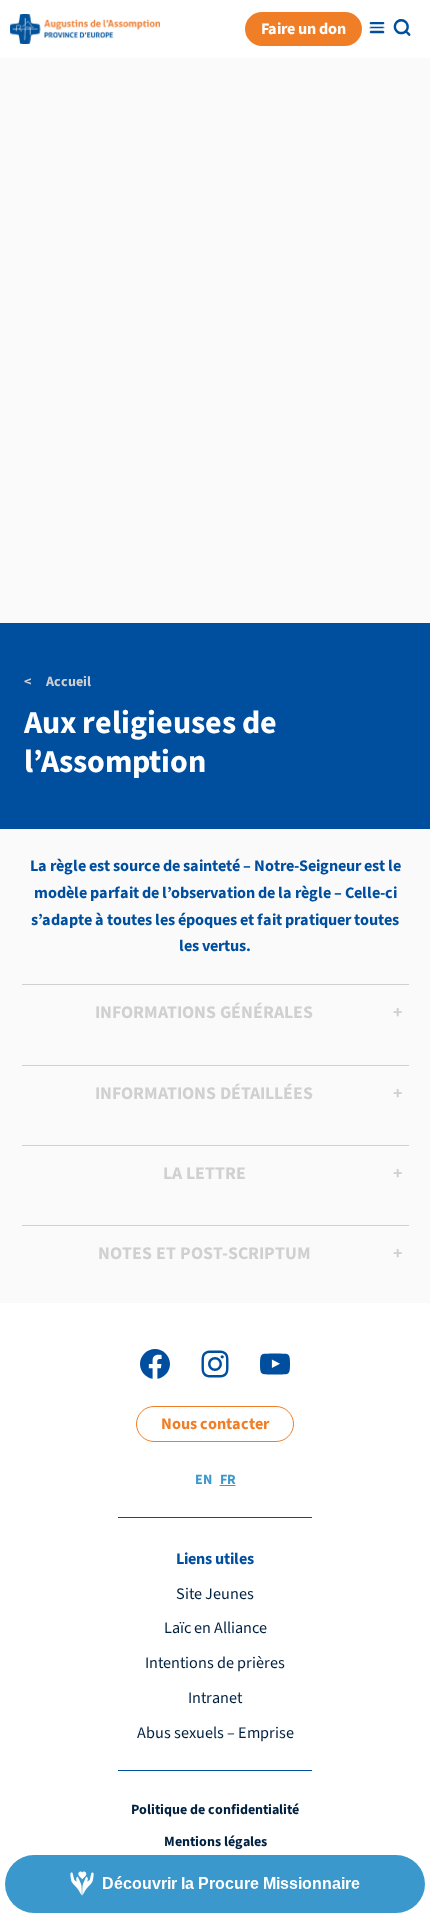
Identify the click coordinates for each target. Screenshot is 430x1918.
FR (228, 1480)
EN (203, 1480)
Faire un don (303, 28)
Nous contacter (215, 1423)
